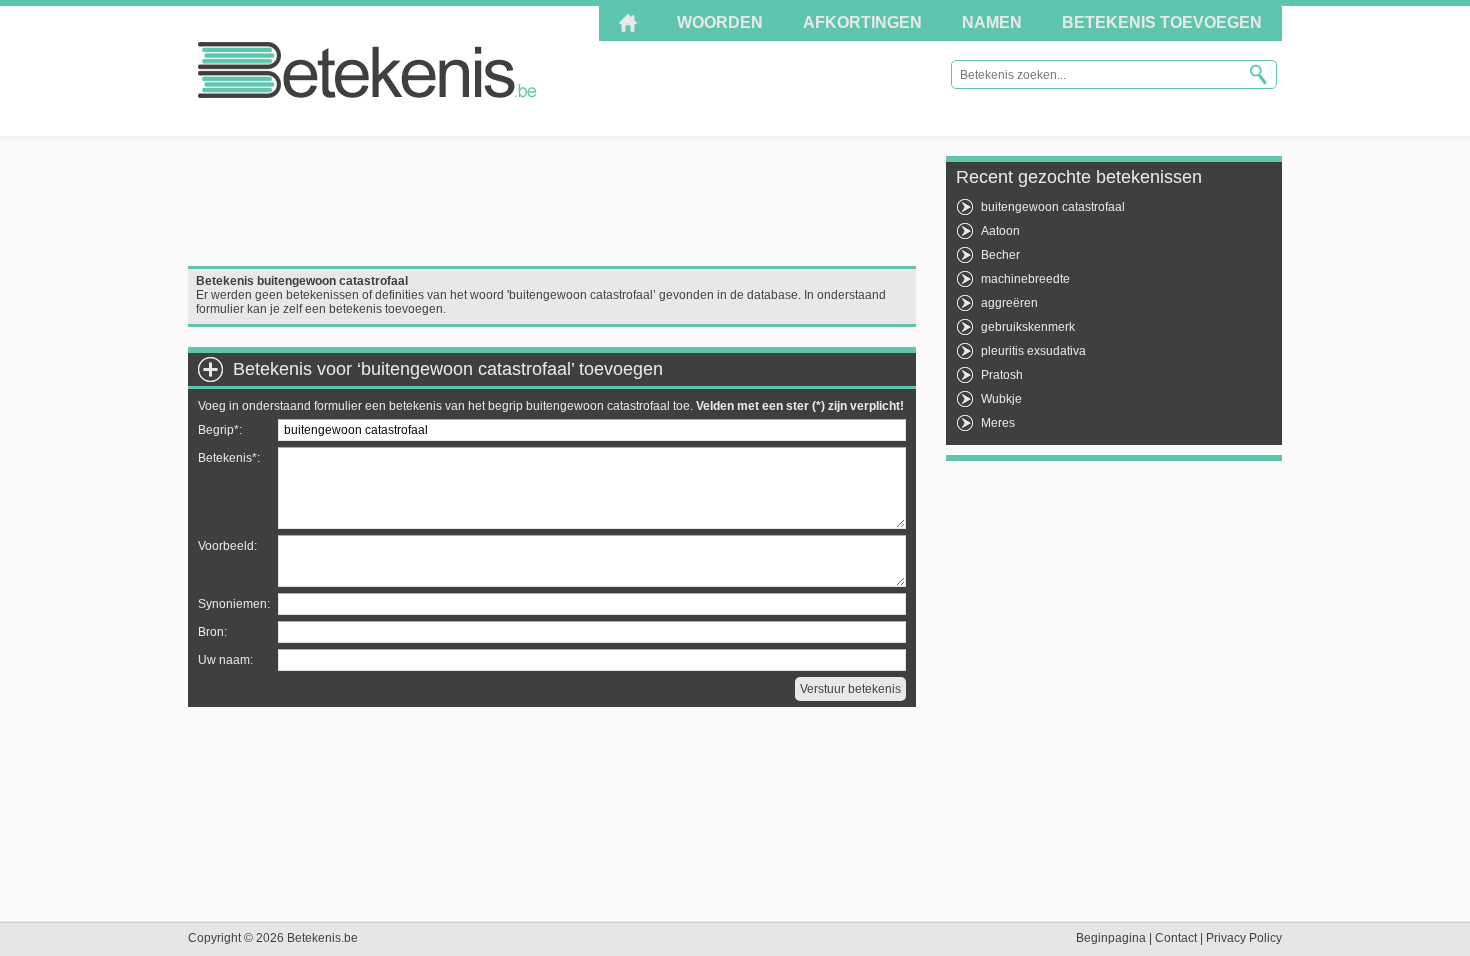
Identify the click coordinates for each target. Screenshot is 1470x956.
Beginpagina (1111, 938)
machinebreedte (1025, 279)
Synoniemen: (234, 604)
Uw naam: (225, 660)
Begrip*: (220, 430)
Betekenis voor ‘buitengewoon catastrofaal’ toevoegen (448, 369)
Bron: (212, 632)
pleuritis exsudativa (1033, 351)
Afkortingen (862, 22)
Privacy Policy (1244, 938)
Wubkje (1001, 399)
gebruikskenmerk (1028, 327)
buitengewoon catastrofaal (1053, 207)
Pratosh (1002, 375)
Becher (1000, 255)
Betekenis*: (229, 458)
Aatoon (1000, 231)
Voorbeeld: (227, 546)
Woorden (720, 22)
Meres (998, 423)
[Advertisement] (552, 201)
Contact (1176, 938)
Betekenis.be (367, 70)
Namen (992, 22)
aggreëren (1009, 303)
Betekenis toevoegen (1162, 22)
